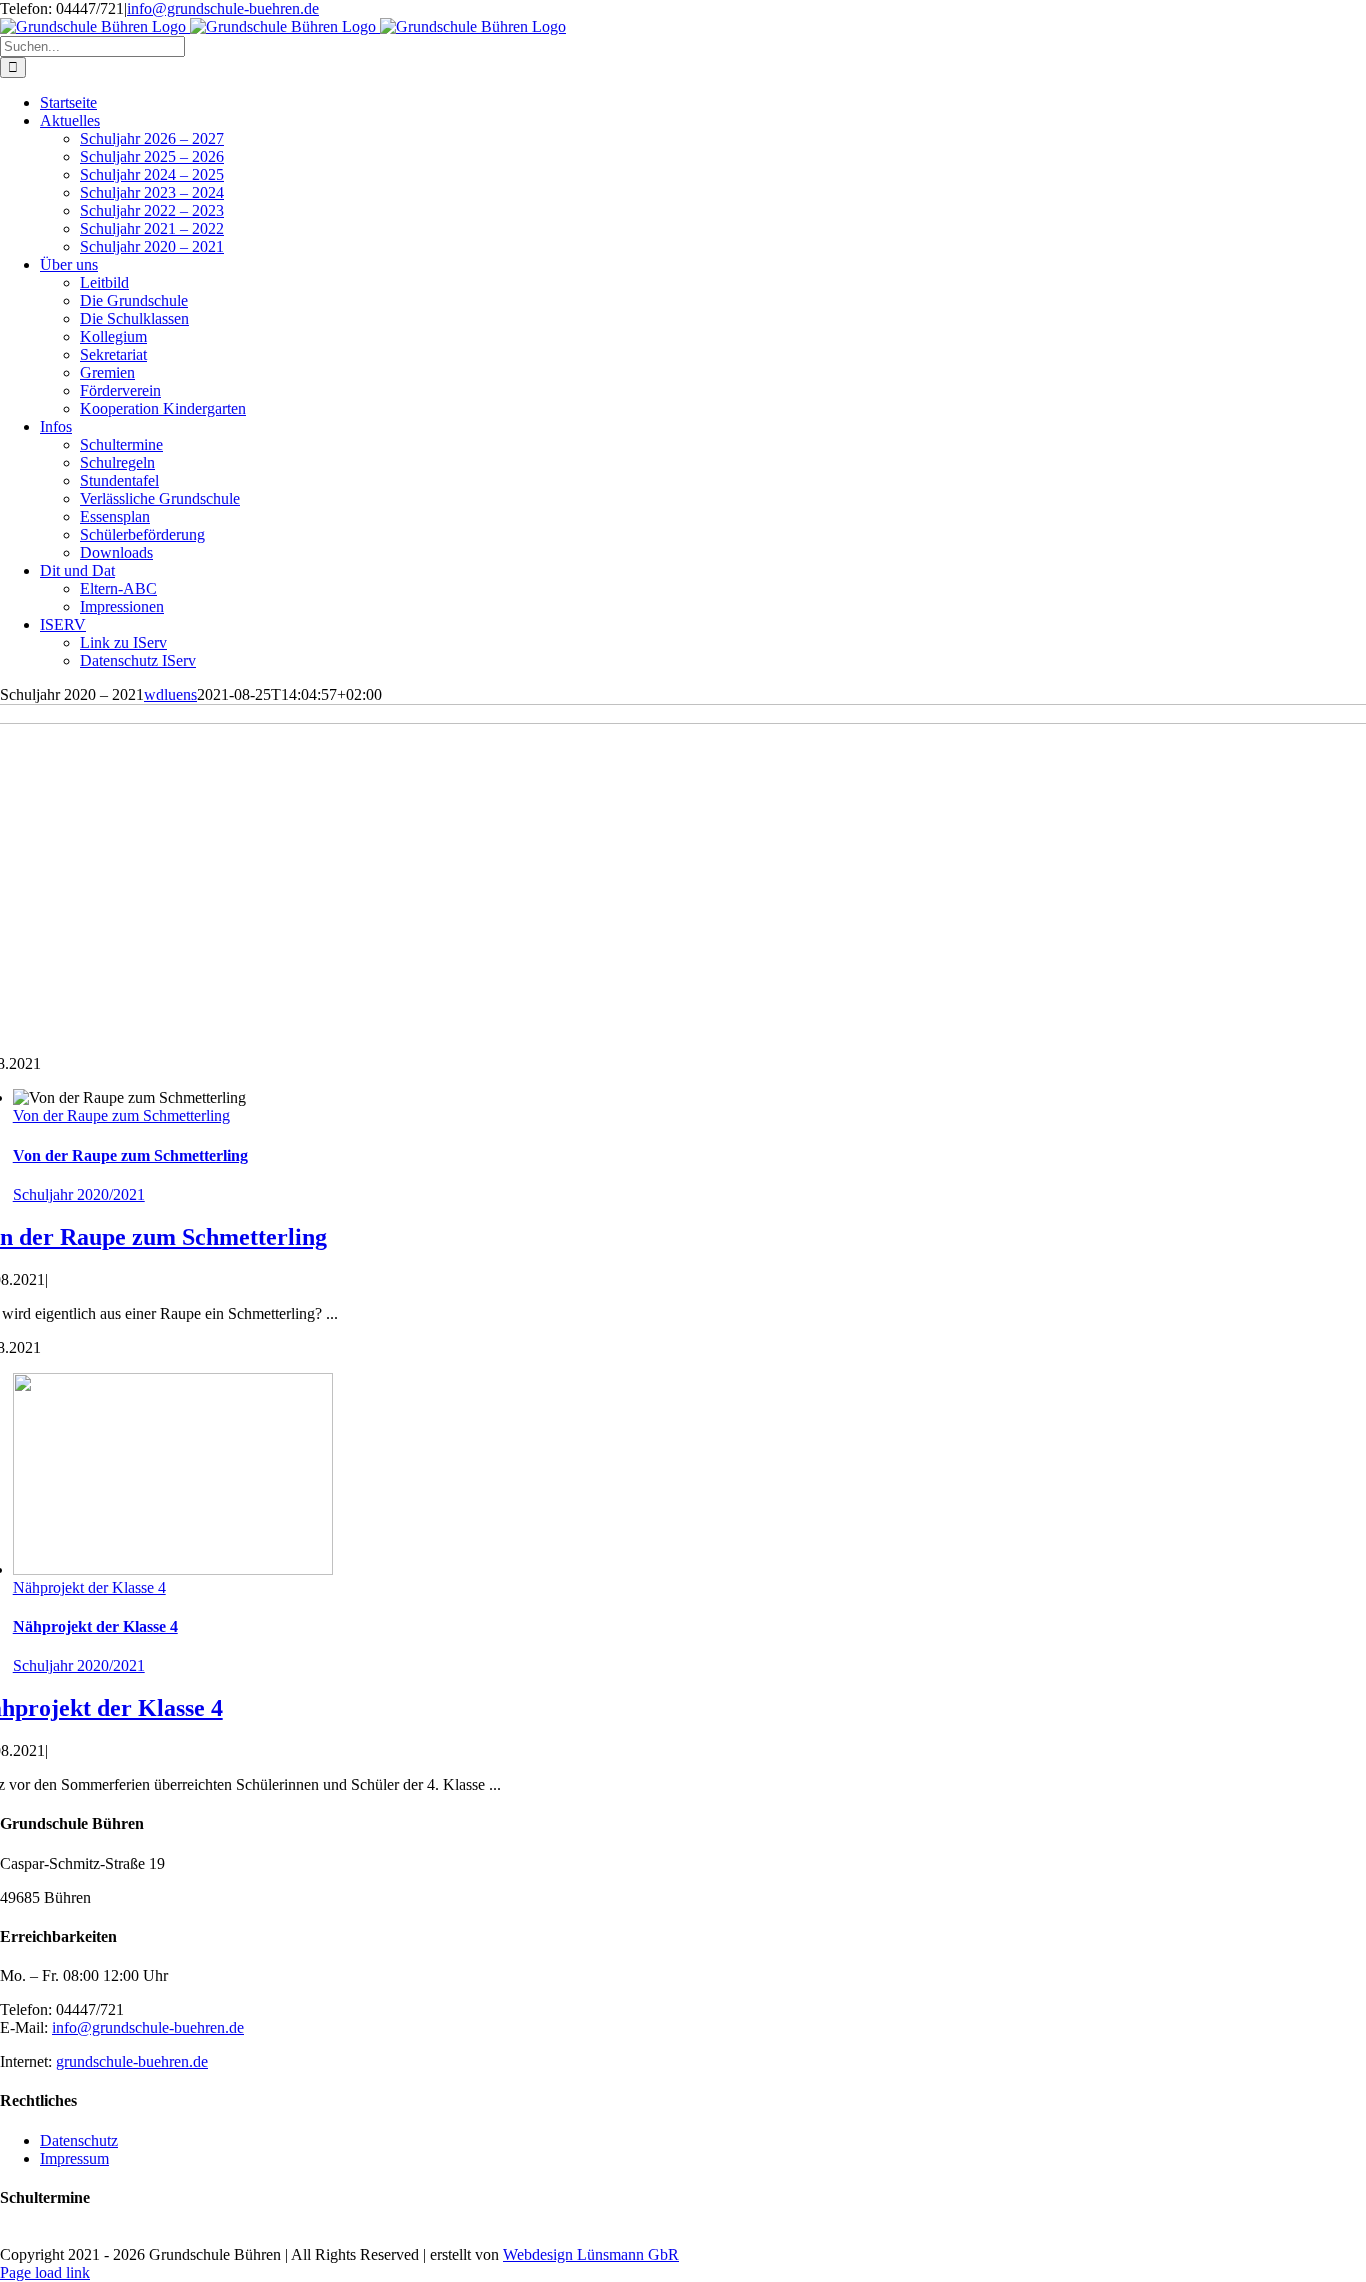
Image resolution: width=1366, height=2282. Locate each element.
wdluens (170, 694)
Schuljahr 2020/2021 (79, 1194)
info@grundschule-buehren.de (223, 8)
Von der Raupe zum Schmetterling (121, 1115)
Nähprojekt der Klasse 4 (89, 1587)
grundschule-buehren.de (132, 2061)
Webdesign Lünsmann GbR (591, 2254)
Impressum (74, 2158)
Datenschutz (79, 2140)
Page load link (45, 2272)
